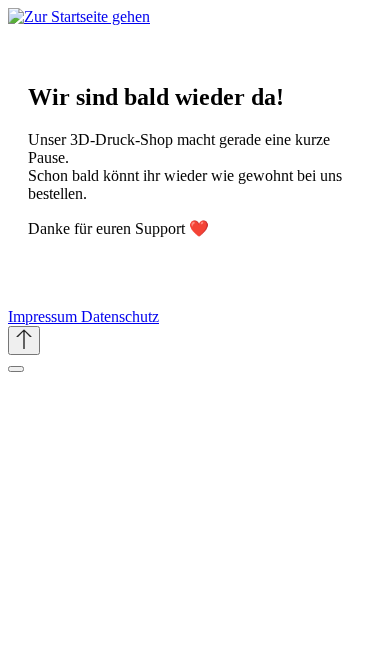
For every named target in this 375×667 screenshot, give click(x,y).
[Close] (16, 369)
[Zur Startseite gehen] (79, 16)
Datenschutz (120, 316)
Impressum (44, 316)
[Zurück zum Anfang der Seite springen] (24, 340)
